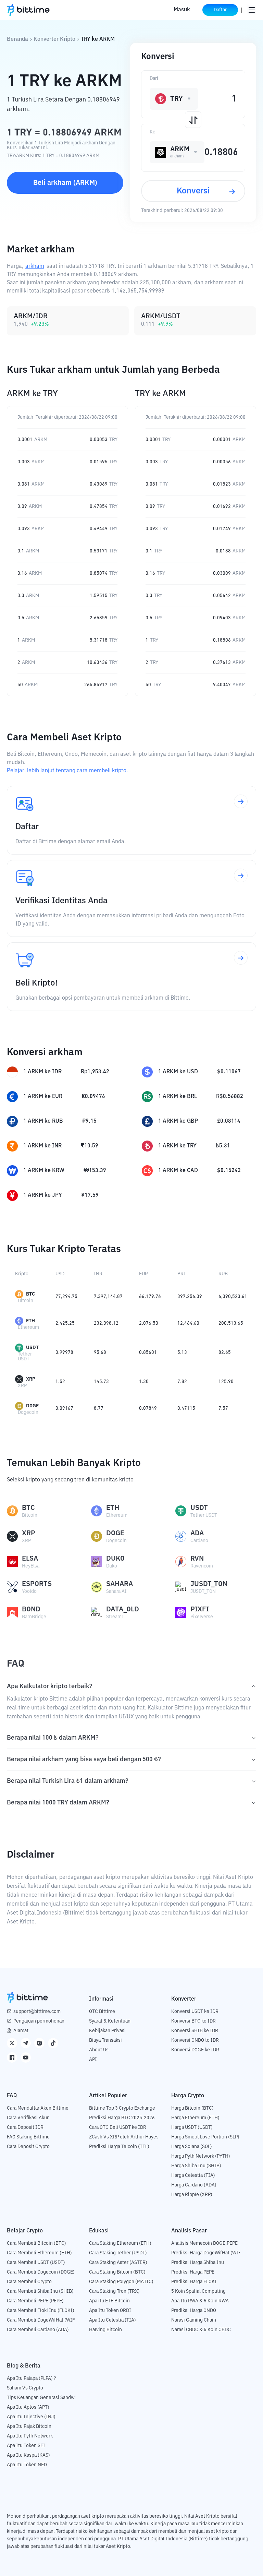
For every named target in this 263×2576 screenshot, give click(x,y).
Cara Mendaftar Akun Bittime (38, 2108)
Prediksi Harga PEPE (193, 2272)
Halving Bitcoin (105, 2330)
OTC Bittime (102, 2012)
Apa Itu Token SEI (26, 2446)
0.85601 (148, 1352)
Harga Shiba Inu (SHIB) (196, 2166)
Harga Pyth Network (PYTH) (201, 2156)
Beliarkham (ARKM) (65, 183)
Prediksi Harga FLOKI (194, 2282)
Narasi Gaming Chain (194, 2320)
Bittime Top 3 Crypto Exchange (122, 2108)
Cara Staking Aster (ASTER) (118, 2263)
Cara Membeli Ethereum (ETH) (39, 2253)
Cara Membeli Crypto (29, 2282)
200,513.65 (231, 1323)
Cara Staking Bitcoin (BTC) (117, 2272)
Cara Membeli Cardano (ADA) (38, 2330)
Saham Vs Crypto (25, 2388)
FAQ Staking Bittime (28, 2137)
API (93, 2060)
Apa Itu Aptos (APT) (28, 2407)
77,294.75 (66, 1297)
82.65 (225, 1352)
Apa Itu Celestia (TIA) (112, 2320)
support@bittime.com (37, 2012)
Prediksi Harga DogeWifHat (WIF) (207, 2253)
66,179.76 (150, 1297)
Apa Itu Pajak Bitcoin (29, 2426)
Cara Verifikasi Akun (28, 2118)
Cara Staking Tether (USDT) (118, 2253)
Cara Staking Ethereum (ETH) (120, 2243)
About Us (99, 2050)
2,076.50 (149, 1323)
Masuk (182, 10)
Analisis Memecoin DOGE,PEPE (204, 2243)
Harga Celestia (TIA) (193, 2175)
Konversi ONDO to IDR (195, 2040)
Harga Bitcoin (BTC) (192, 2108)
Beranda (17, 39)
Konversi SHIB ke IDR (195, 2031)
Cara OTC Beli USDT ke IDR (118, 2127)
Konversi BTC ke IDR (193, 2021)
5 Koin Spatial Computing (198, 2291)
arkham (35, 266)
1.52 (60, 1382)
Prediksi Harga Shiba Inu (198, 2263)
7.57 (223, 1408)
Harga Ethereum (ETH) (195, 2118)
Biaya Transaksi (105, 2040)
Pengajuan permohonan (39, 2021)
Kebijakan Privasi (107, 2031)
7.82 (182, 1382)
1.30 (144, 1382)
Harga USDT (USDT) (192, 2127)
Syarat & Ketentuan (110, 2021)
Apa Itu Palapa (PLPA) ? (32, 2378)
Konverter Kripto (54, 39)
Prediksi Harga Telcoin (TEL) (119, 2147)
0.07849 (148, 1408)
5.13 (182, 1352)
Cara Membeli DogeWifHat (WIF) (42, 2320)
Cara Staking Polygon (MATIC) (121, 2282)
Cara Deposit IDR (25, 2127)
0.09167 (64, 1408)
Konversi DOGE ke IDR (195, 2050)
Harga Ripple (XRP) (192, 2195)
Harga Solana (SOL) (192, 2147)
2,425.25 (65, 1323)
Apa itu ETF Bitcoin (109, 2301)
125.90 (226, 1382)
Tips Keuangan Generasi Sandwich (44, 2398)
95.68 (100, 1352)
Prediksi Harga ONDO (194, 2311)
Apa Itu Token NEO (27, 2465)
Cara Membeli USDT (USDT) (36, 2263)
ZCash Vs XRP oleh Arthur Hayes (124, 2137)
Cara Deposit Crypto (28, 2147)
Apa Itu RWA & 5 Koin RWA (200, 2301)
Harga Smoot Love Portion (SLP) (205, 2137)
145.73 (101, 1382)
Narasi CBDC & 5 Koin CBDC (201, 2330)
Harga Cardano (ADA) (194, 2185)
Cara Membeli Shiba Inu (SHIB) (40, 2291)
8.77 (99, 1408)
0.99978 (64, 1352)
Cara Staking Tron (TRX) (114, 2291)
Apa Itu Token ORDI (110, 2311)
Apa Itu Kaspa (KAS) (28, 2455)
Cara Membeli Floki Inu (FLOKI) (41, 2311)
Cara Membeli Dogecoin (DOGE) (41, 2272)
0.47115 (186, 1408)
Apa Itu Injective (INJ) (31, 2417)
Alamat (21, 2031)
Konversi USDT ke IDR (195, 2012)
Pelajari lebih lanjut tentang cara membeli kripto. (67, 771)
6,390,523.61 (233, 1297)
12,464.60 (188, 1323)
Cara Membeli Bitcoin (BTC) (36, 2243)
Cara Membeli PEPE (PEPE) (35, 2301)
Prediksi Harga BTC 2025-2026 (122, 2118)
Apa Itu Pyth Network (30, 2436)
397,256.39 (190, 1297)
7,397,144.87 (108, 1297)
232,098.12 (106, 1323)
